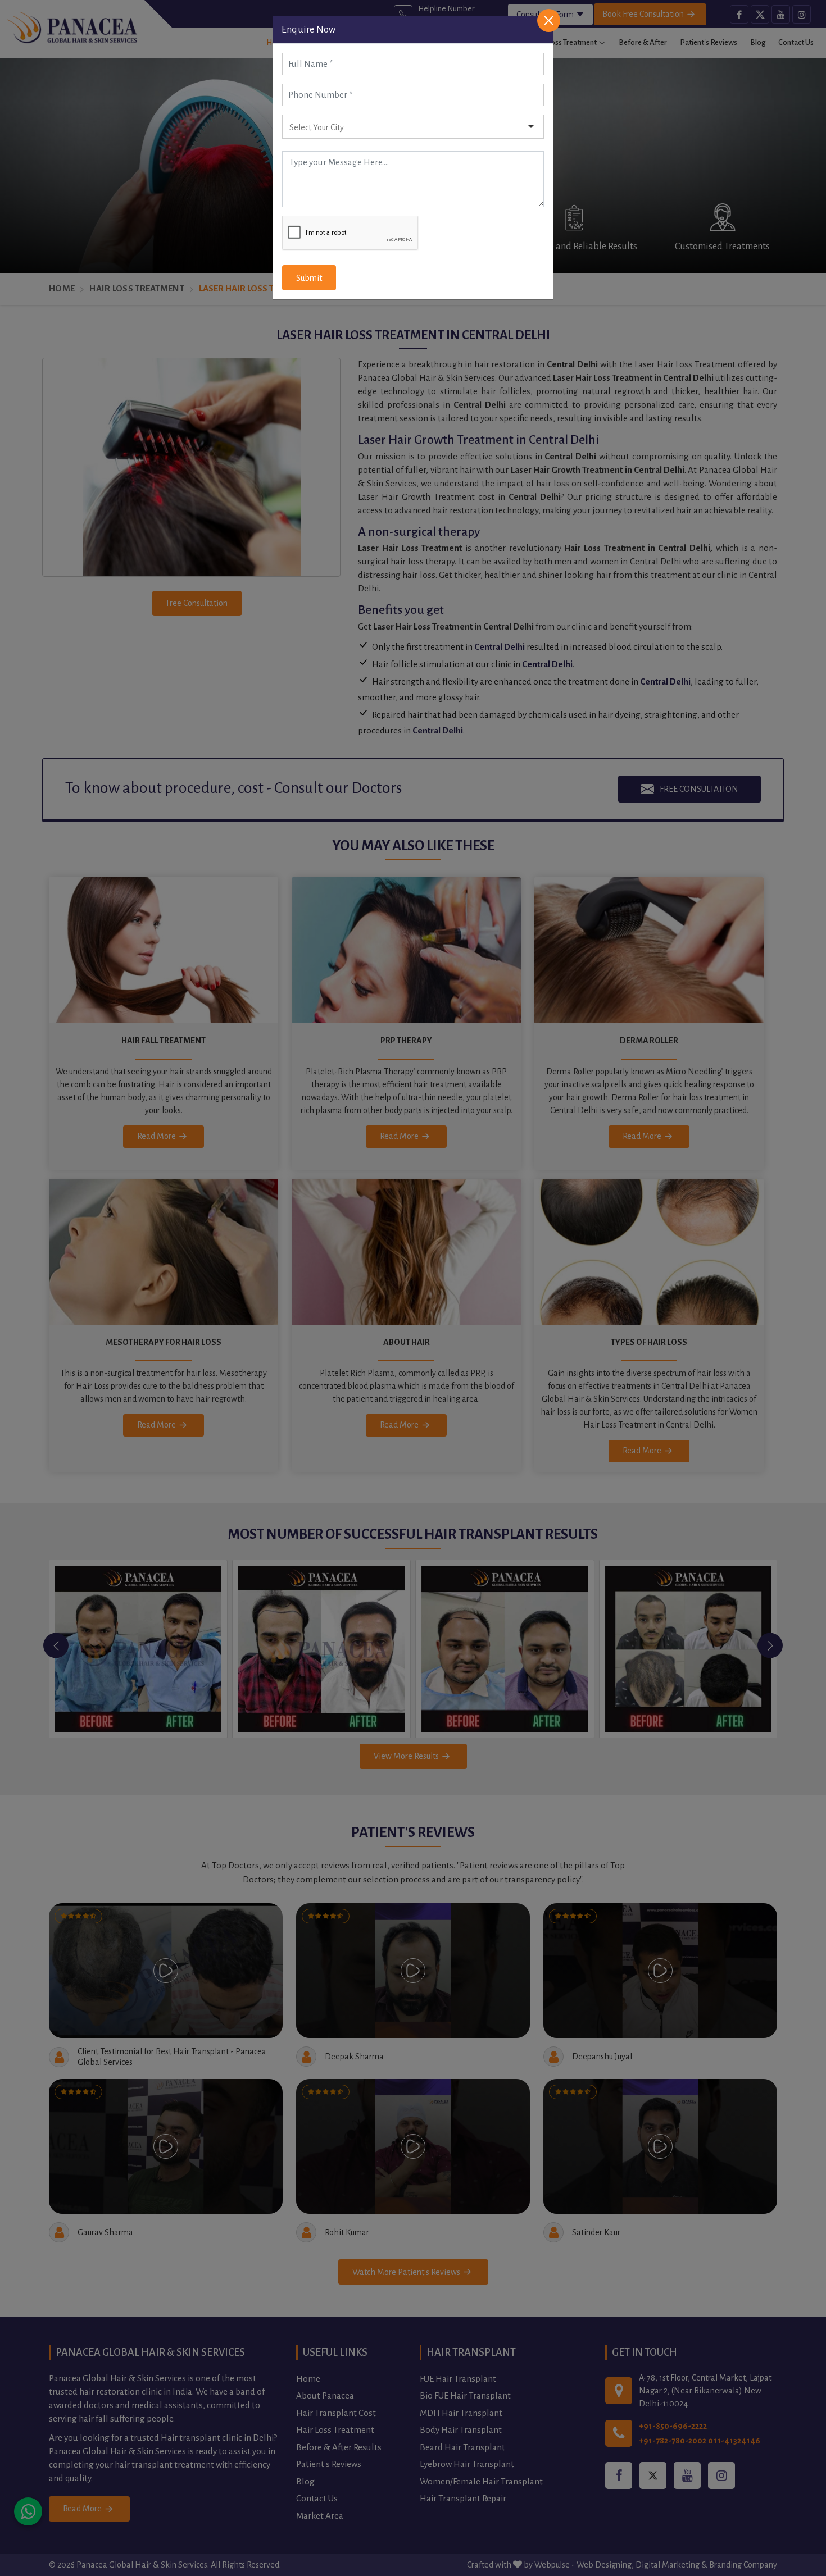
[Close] (549, 20)
